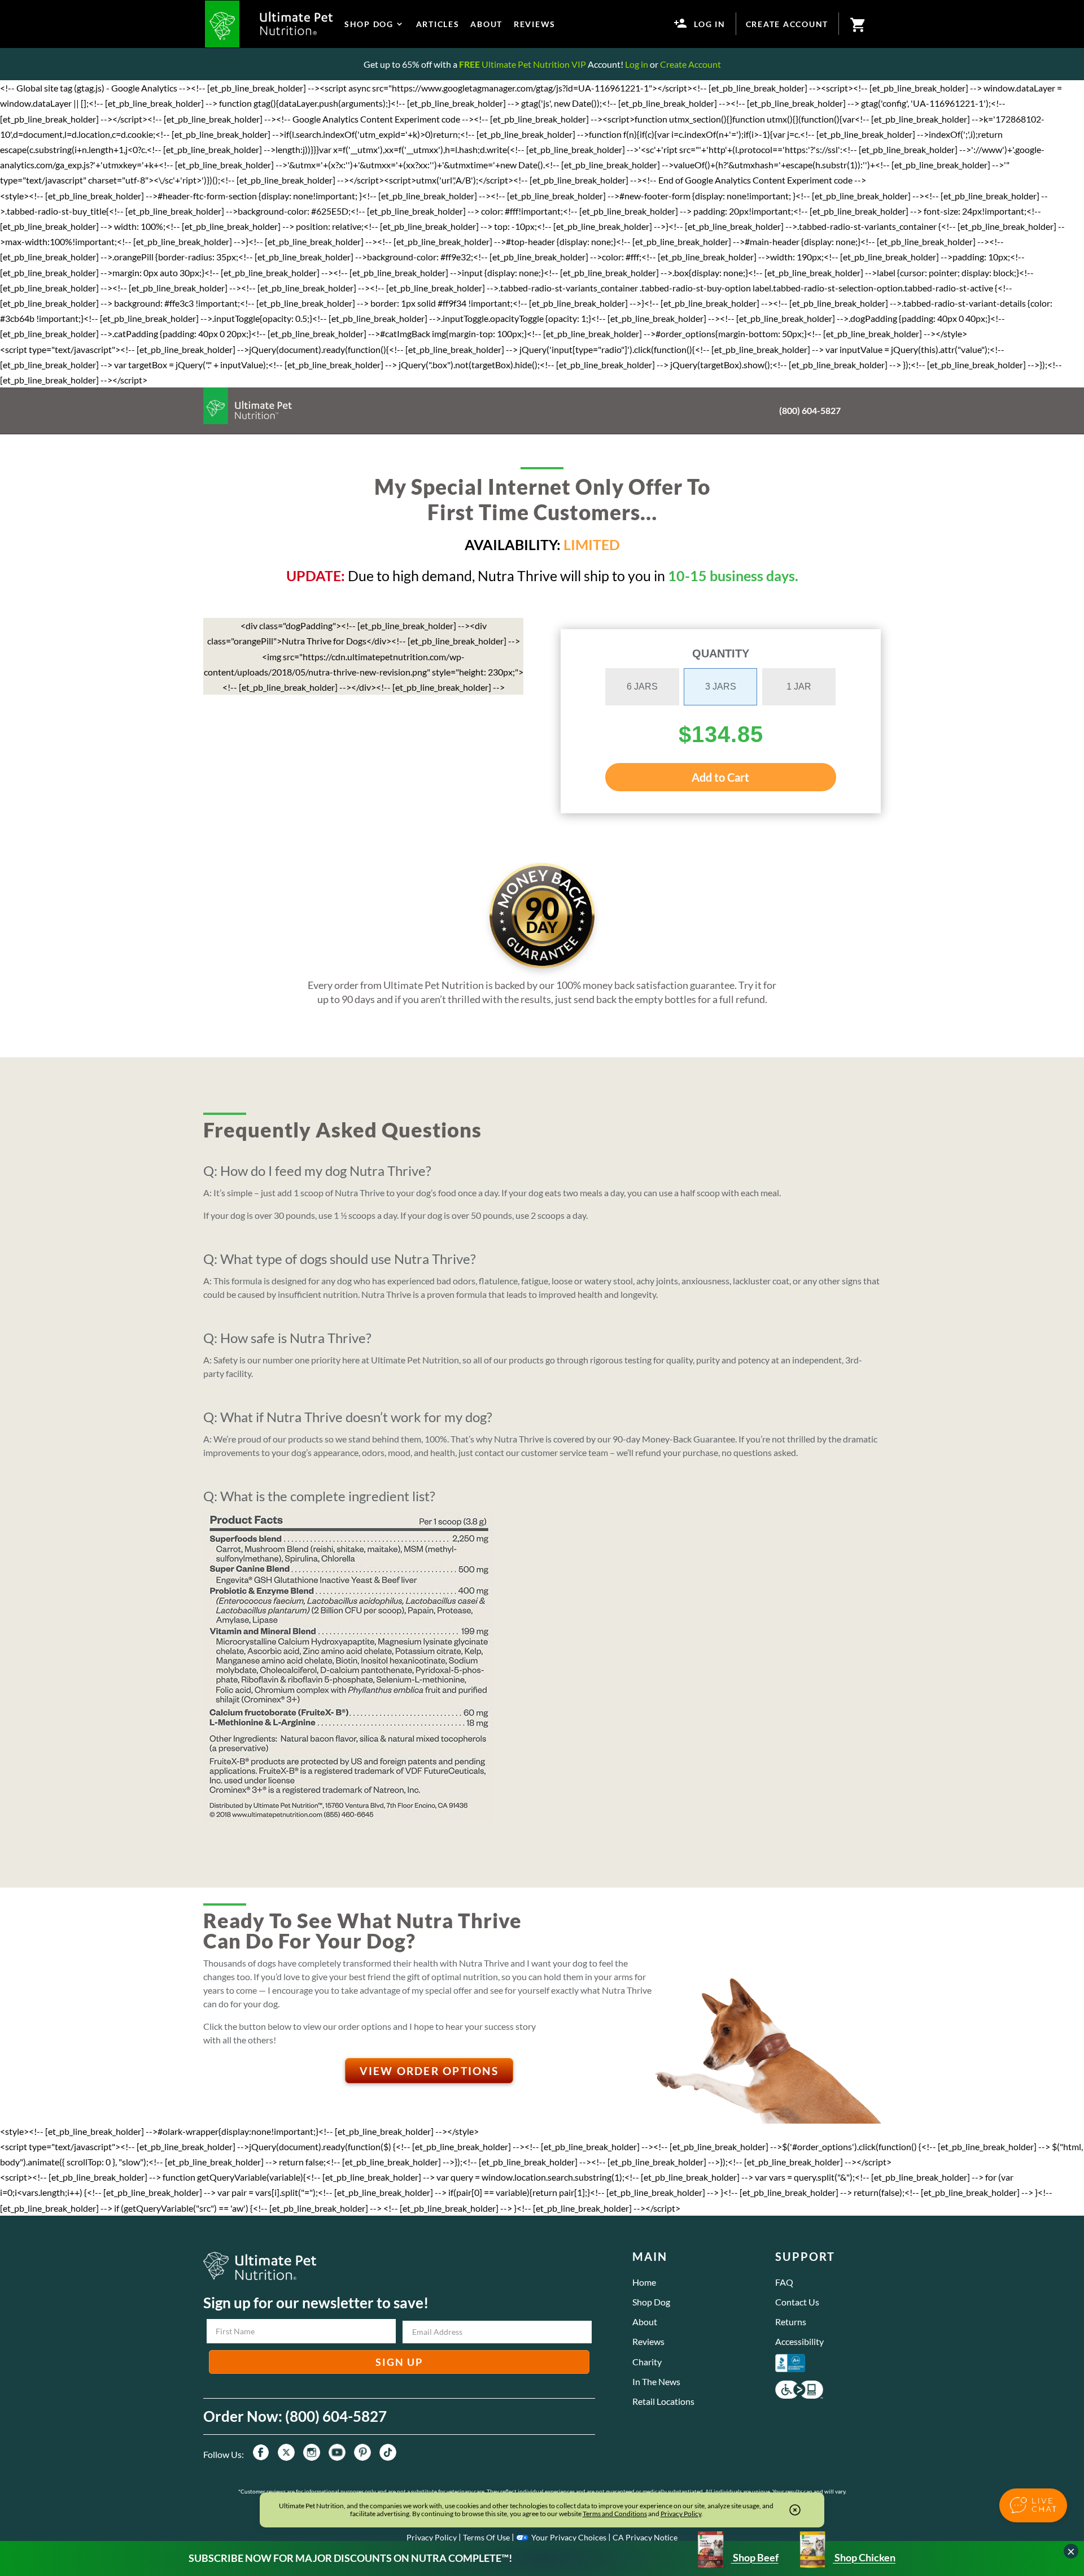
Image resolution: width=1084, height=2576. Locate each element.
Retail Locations (663, 2401)
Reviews (648, 2341)
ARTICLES (438, 24)
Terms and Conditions (615, 2514)
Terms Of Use (486, 2537)
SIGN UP (399, 2362)
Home (644, 2282)
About (645, 2322)
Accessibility (799, 2341)
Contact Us (797, 2302)
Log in (637, 64)
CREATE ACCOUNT (787, 24)
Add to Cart (720, 777)
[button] (1033, 2505)
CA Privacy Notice (645, 2537)
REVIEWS (535, 24)
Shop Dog (651, 2302)
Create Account (690, 64)
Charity (647, 2362)
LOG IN (710, 24)
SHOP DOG (369, 24)
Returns (791, 2322)
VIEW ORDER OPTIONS (429, 2071)
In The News (656, 2381)
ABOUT (486, 24)
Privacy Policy (432, 2537)
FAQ (784, 2282)
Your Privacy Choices (569, 2537)
